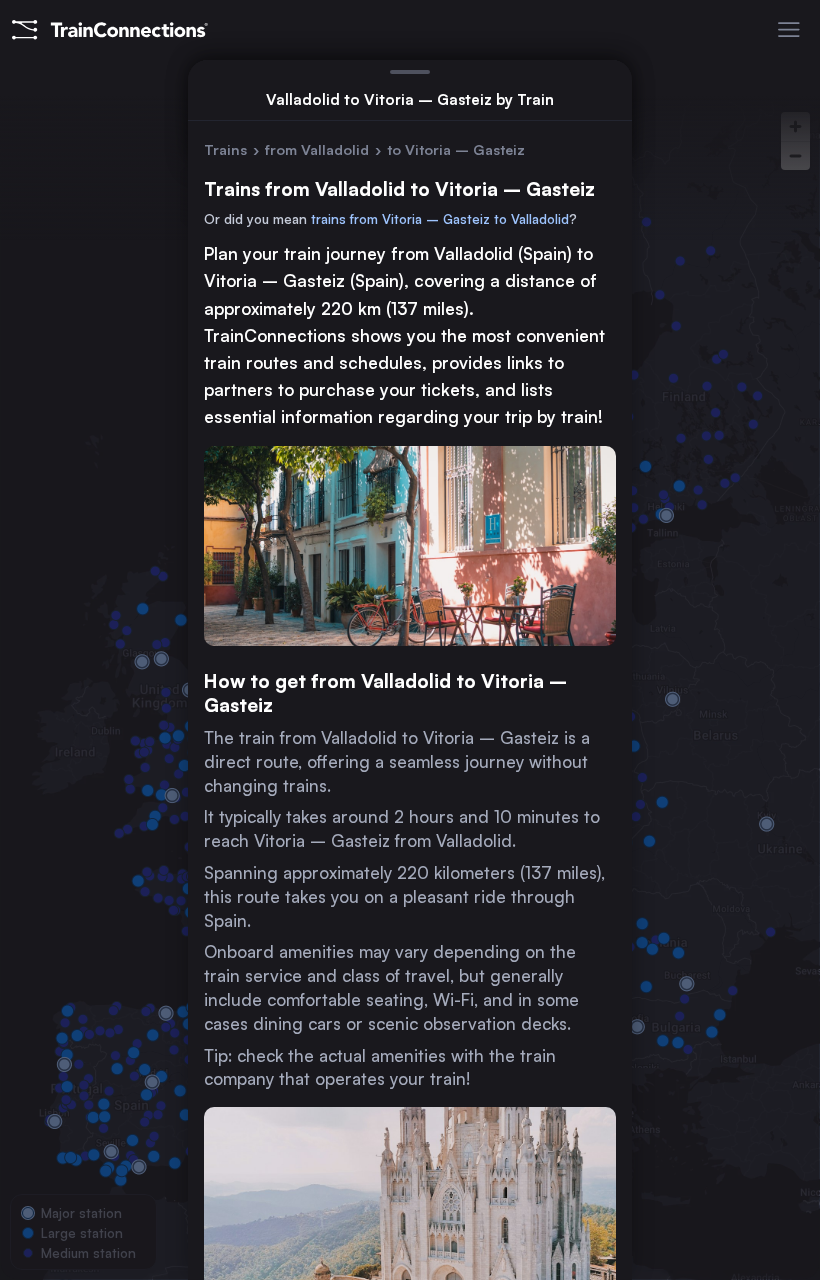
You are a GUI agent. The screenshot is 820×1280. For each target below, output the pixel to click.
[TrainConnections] (110, 30)
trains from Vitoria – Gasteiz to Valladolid (440, 219)
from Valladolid (317, 149)
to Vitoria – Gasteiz (456, 149)
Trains (225, 149)
